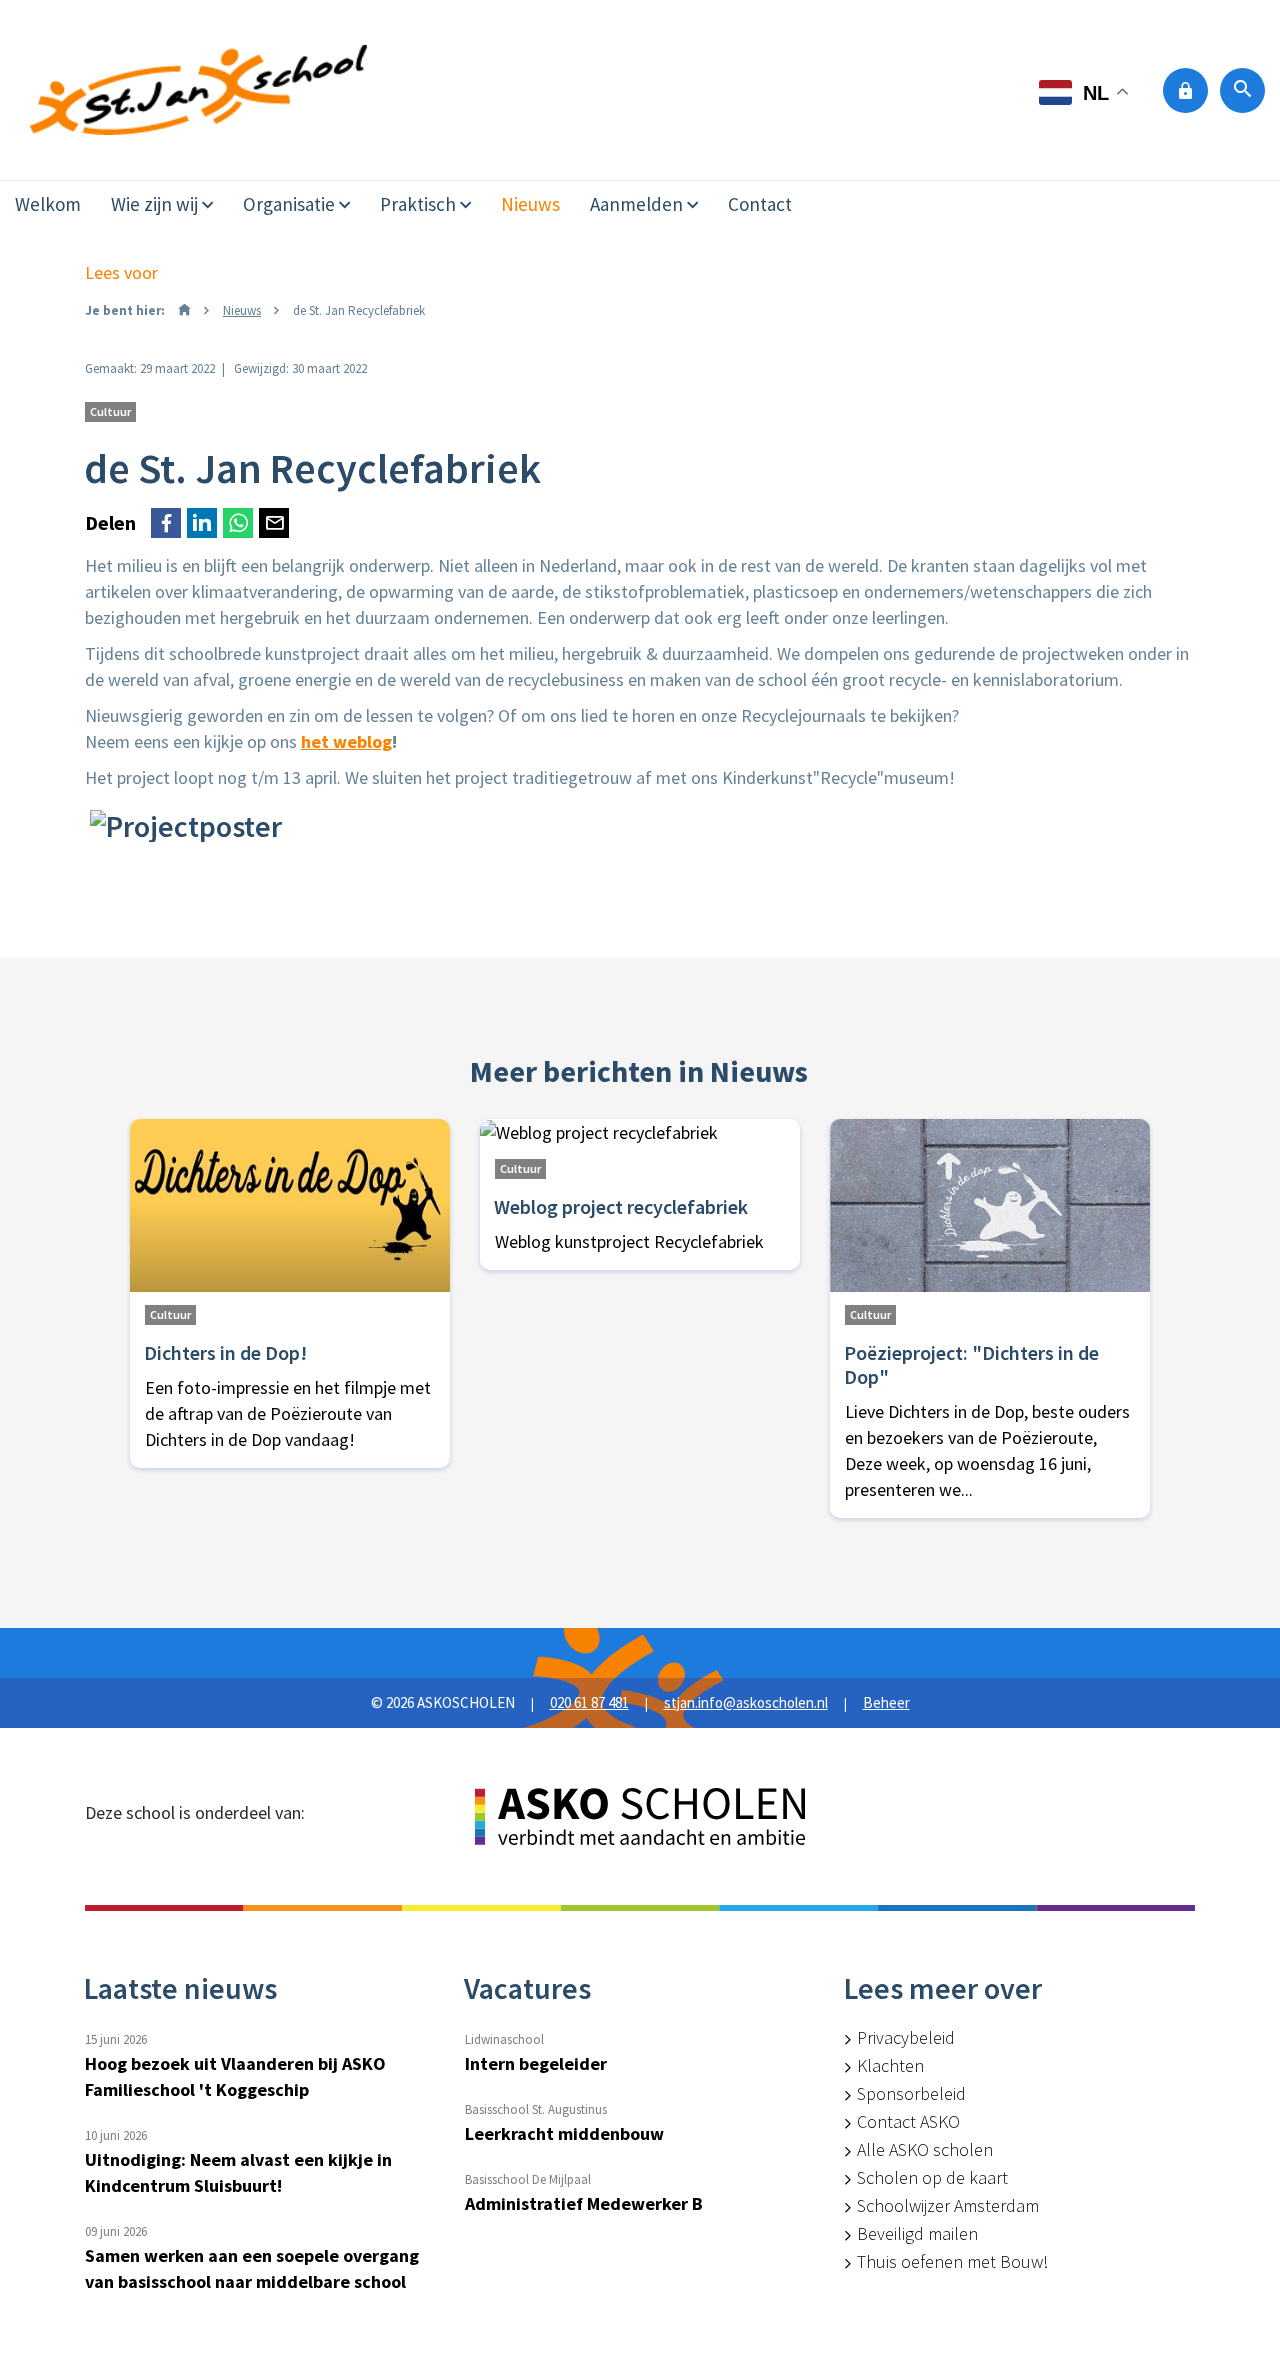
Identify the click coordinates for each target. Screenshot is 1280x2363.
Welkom (48, 204)
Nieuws (530, 204)
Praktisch (418, 204)
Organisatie (289, 204)
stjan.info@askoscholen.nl (746, 1702)
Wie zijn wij (154, 204)
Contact (760, 204)
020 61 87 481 (589, 1702)
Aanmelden (636, 204)
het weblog (346, 741)
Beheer (886, 1702)
